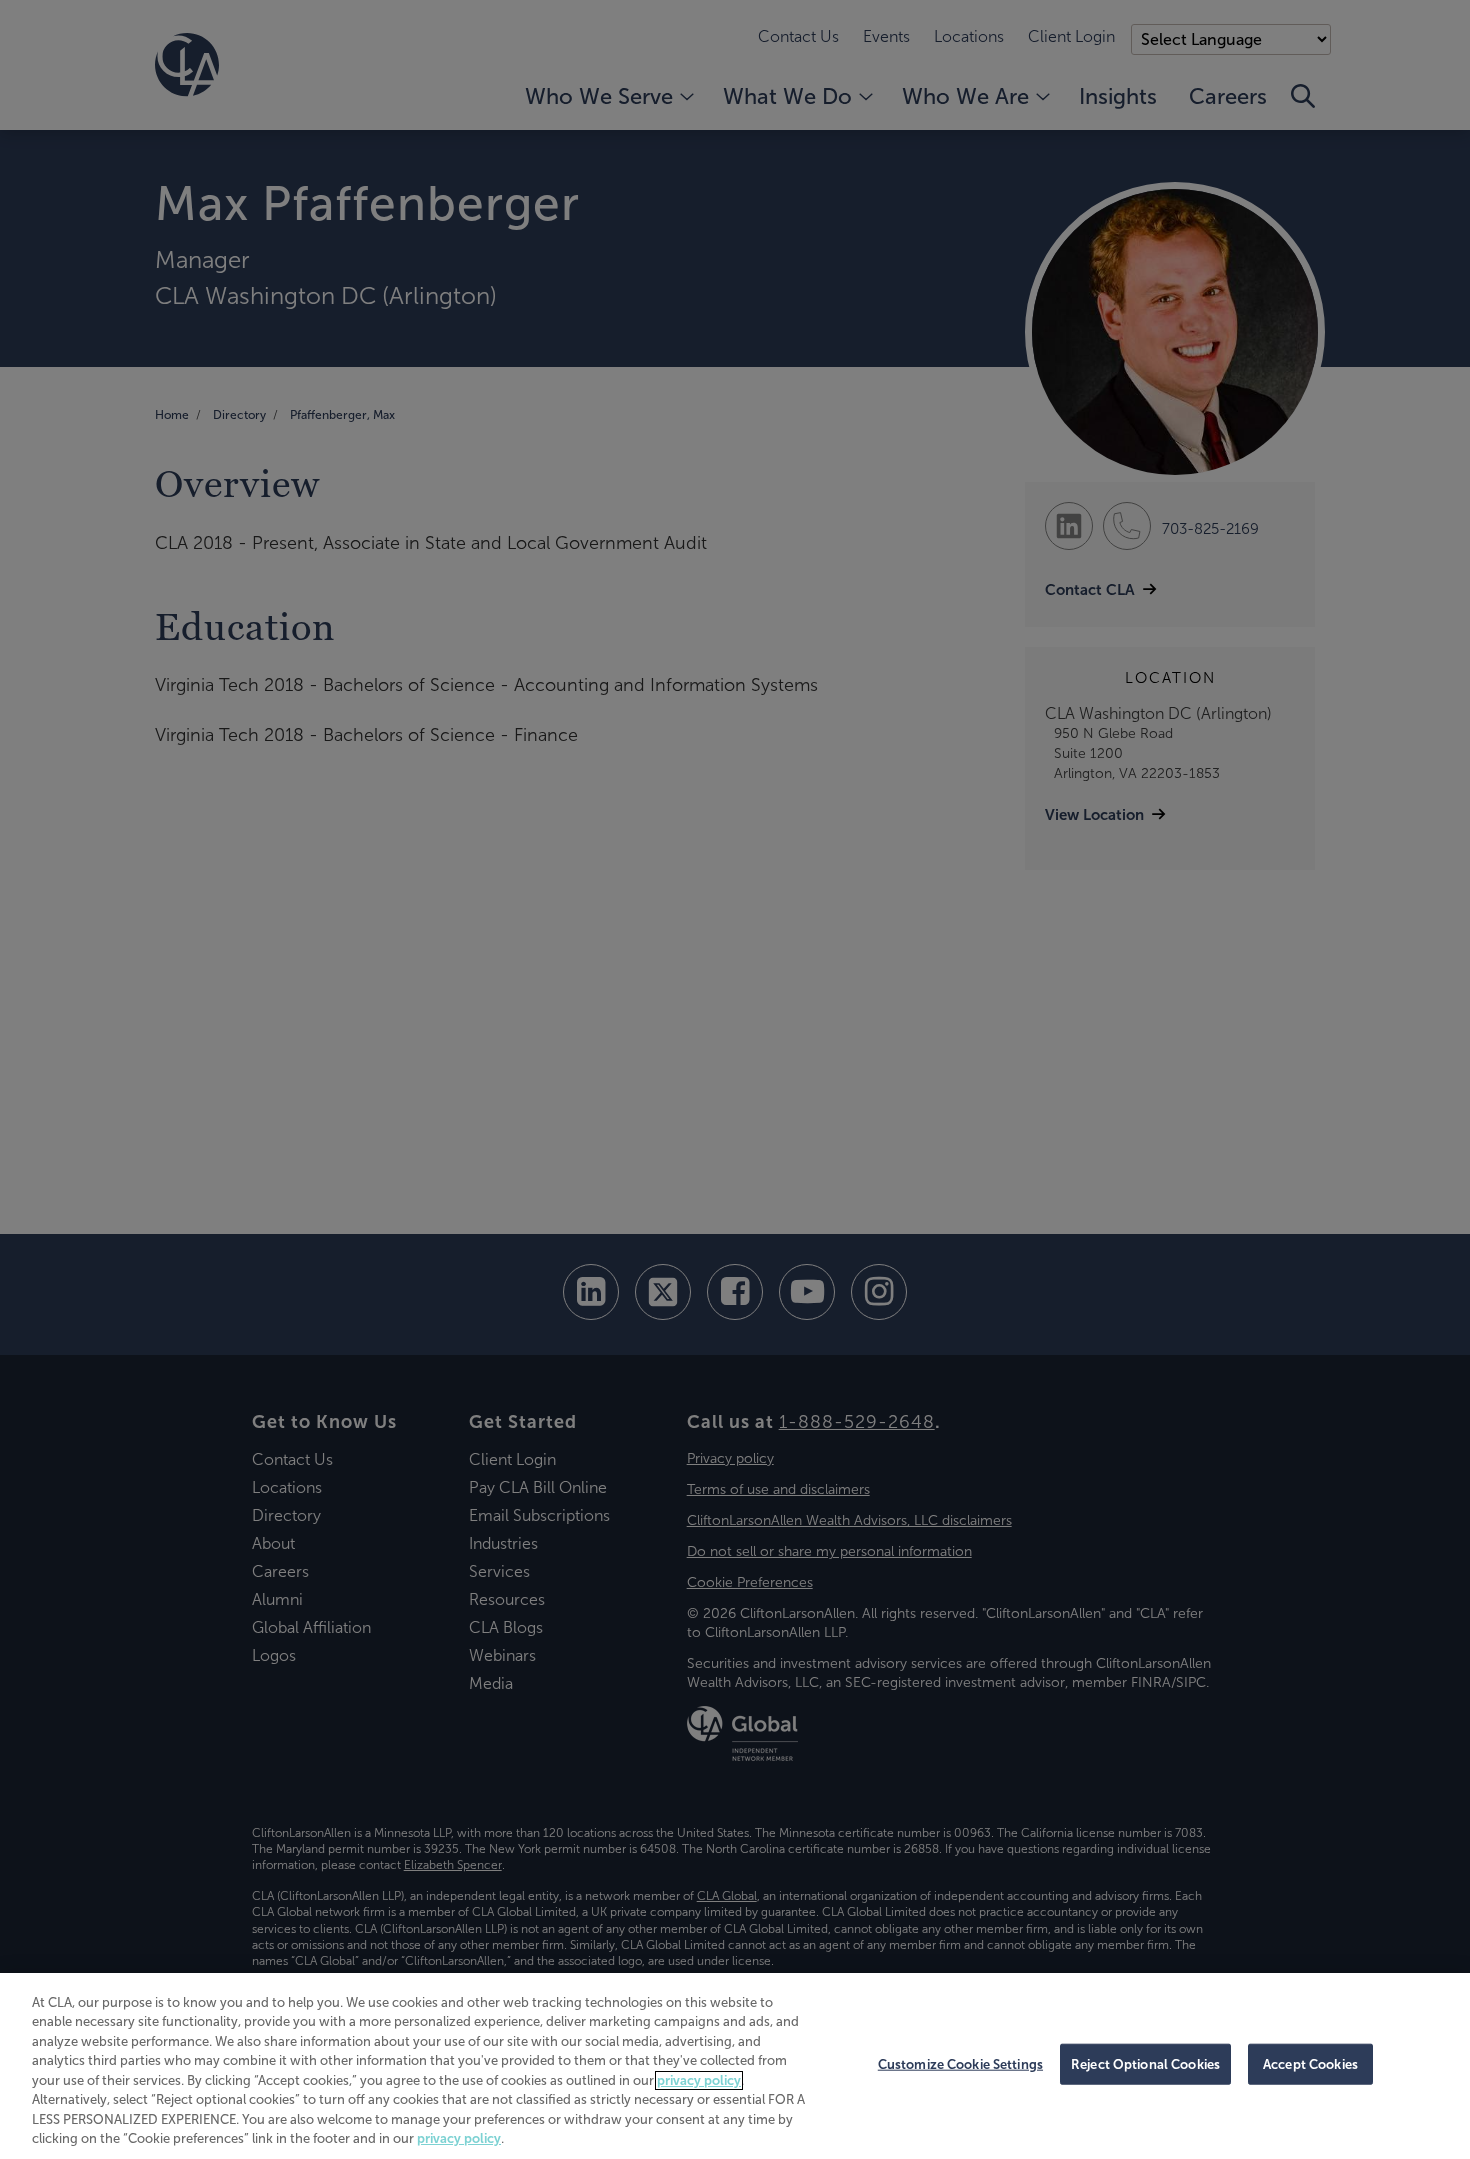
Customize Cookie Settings (960, 2064)
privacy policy (699, 2080)
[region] (735, 2066)
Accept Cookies (1310, 2064)
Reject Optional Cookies (1145, 2064)
